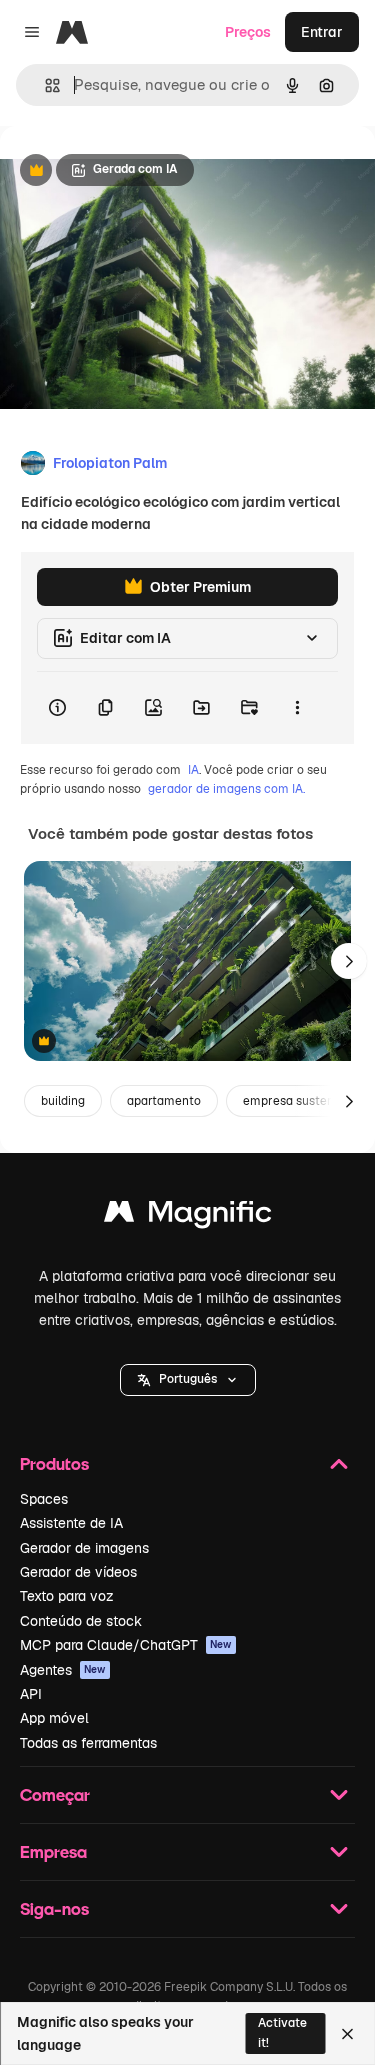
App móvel (54, 1718)
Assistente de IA (71, 1523)
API (31, 1694)
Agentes (63, 1670)
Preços (248, 32)
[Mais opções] (297, 708)
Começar (55, 1794)
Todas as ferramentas (88, 1743)
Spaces (44, 1499)
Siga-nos (54, 1908)
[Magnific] (188, 1216)
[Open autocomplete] (44, 85)
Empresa (53, 1851)
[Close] (347, 2034)
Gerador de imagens (84, 1548)
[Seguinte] (349, 961)
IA (193, 770)
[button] (188, 1380)
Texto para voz (67, 1596)
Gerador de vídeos (78, 1572)
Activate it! (282, 2032)
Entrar (322, 32)
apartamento (164, 1101)
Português (188, 1379)
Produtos (54, 1463)
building (63, 1101)
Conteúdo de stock (81, 1621)
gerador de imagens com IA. (226, 789)
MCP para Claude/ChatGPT (126, 1645)
